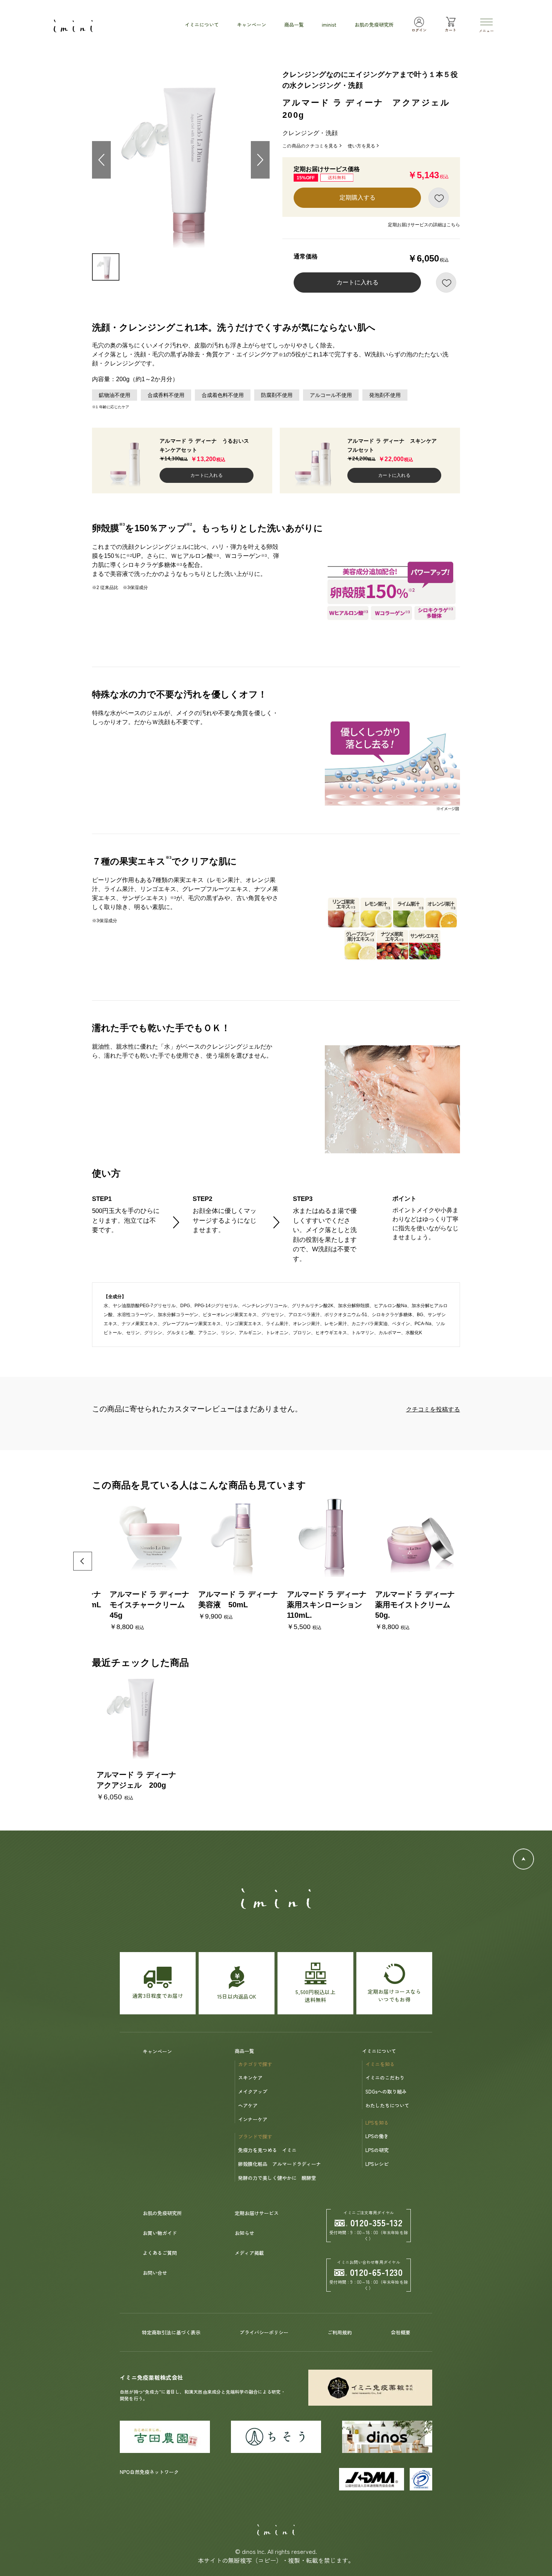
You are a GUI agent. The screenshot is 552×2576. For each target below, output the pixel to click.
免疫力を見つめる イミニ (267, 2150)
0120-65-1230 (377, 2272)
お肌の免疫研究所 (162, 2213)
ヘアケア (248, 2105)
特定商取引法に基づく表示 (171, 2332)
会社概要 (401, 2332)
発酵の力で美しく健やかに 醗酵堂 (277, 2178)
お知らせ (244, 2233)
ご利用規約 (340, 2332)
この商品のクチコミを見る (310, 146)
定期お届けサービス (257, 2213)
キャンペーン (157, 2051)
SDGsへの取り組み (386, 2091)
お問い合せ (155, 2273)
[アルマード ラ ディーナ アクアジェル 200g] (137, 1715)
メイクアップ (253, 2091)
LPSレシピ (377, 2164)
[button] (469, 1561)
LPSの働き (377, 2136)
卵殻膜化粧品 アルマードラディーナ (280, 2164)
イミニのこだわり (385, 2078)
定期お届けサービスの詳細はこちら (424, 225)
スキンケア (250, 2078)
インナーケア (253, 2119)
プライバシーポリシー (264, 2332)
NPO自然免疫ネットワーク (149, 2472)
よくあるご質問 (160, 2253)
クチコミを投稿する (433, 1409)
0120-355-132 (377, 2222)
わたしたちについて (387, 2105)
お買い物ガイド (160, 2233)
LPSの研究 (377, 2150)
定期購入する (357, 198)
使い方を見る (362, 146)
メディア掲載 (249, 2253)
